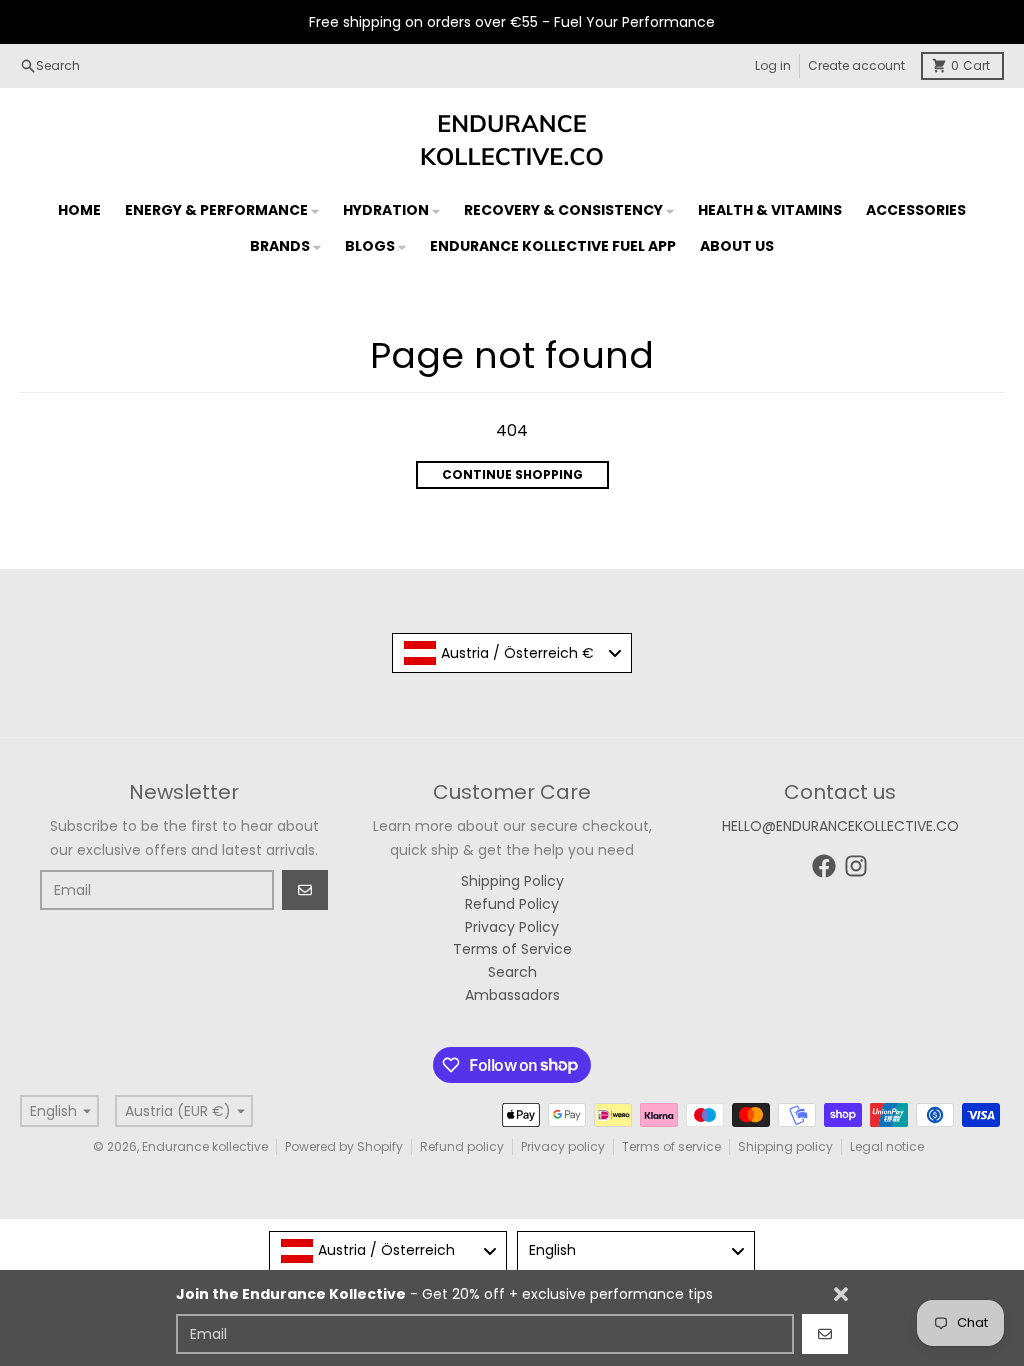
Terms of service (671, 1146)
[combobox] (512, 653)
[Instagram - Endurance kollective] (856, 866)
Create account (856, 65)
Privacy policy (563, 1146)
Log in (773, 65)
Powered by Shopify (344, 1146)
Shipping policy (785, 1146)
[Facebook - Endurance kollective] (824, 866)
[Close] (841, 1294)
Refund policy (462, 1146)
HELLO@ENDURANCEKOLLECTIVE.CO (840, 826)
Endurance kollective (205, 1146)
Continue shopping (512, 474)
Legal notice (887, 1146)
